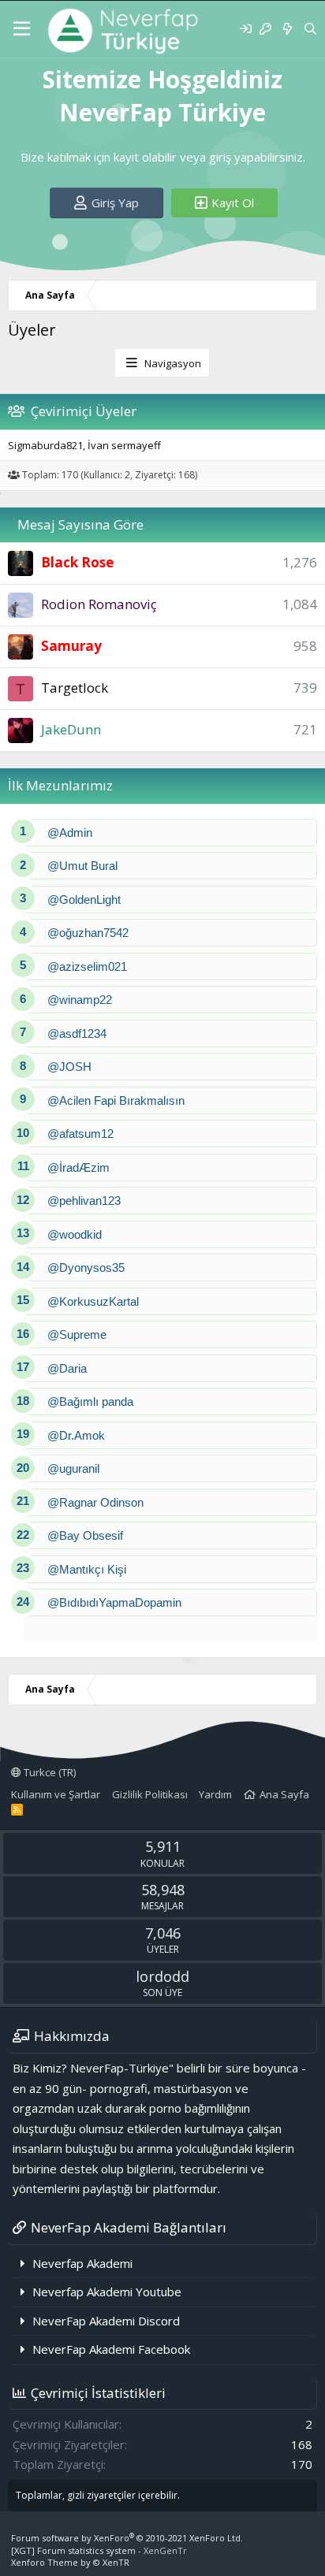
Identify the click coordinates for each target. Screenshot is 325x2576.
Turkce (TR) (49, 1772)
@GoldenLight (84, 900)
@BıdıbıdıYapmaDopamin (114, 1602)
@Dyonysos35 (86, 1268)
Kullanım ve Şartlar (56, 1794)
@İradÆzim (78, 1167)
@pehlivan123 (84, 1201)
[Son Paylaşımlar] (287, 29)
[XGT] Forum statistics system (99, 2550)
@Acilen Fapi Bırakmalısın (116, 1100)
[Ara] (310, 29)
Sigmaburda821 (45, 445)
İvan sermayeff (124, 445)
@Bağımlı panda (90, 1401)
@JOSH (69, 1067)
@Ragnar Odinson (95, 1502)
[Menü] (22, 29)
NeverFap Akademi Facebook (111, 2349)
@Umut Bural (82, 866)
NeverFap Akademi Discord (106, 2321)
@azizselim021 (87, 966)
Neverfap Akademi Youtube (107, 2292)
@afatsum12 (80, 1134)
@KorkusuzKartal (93, 1301)
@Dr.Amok (76, 1435)
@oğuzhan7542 (88, 933)
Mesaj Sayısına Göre (80, 524)
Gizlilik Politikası (150, 1794)
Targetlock (75, 688)
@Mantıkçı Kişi (87, 1569)
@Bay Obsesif (85, 1535)
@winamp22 (80, 1000)
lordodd (162, 1976)
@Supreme (77, 1334)
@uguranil (73, 1468)
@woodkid (75, 1234)
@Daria (67, 1368)
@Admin (70, 833)
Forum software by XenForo (127, 2538)
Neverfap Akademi (82, 2263)
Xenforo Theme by (70, 2562)
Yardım (215, 1794)
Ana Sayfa (284, 1794)
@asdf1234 (77, 1033)
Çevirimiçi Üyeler (84, 411)
